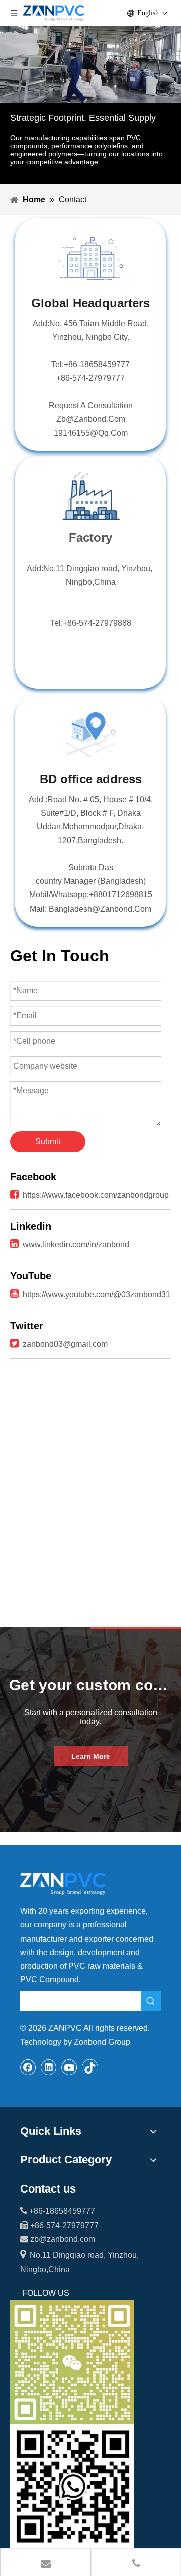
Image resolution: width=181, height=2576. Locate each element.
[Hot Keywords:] (151, 2001)
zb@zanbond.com (63, 2239)
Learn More (91, 1756)
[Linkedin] (49, 2067)
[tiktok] (90, 2067)
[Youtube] (69, 2067)
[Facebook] (28, 2067)
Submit (48, 1142)
